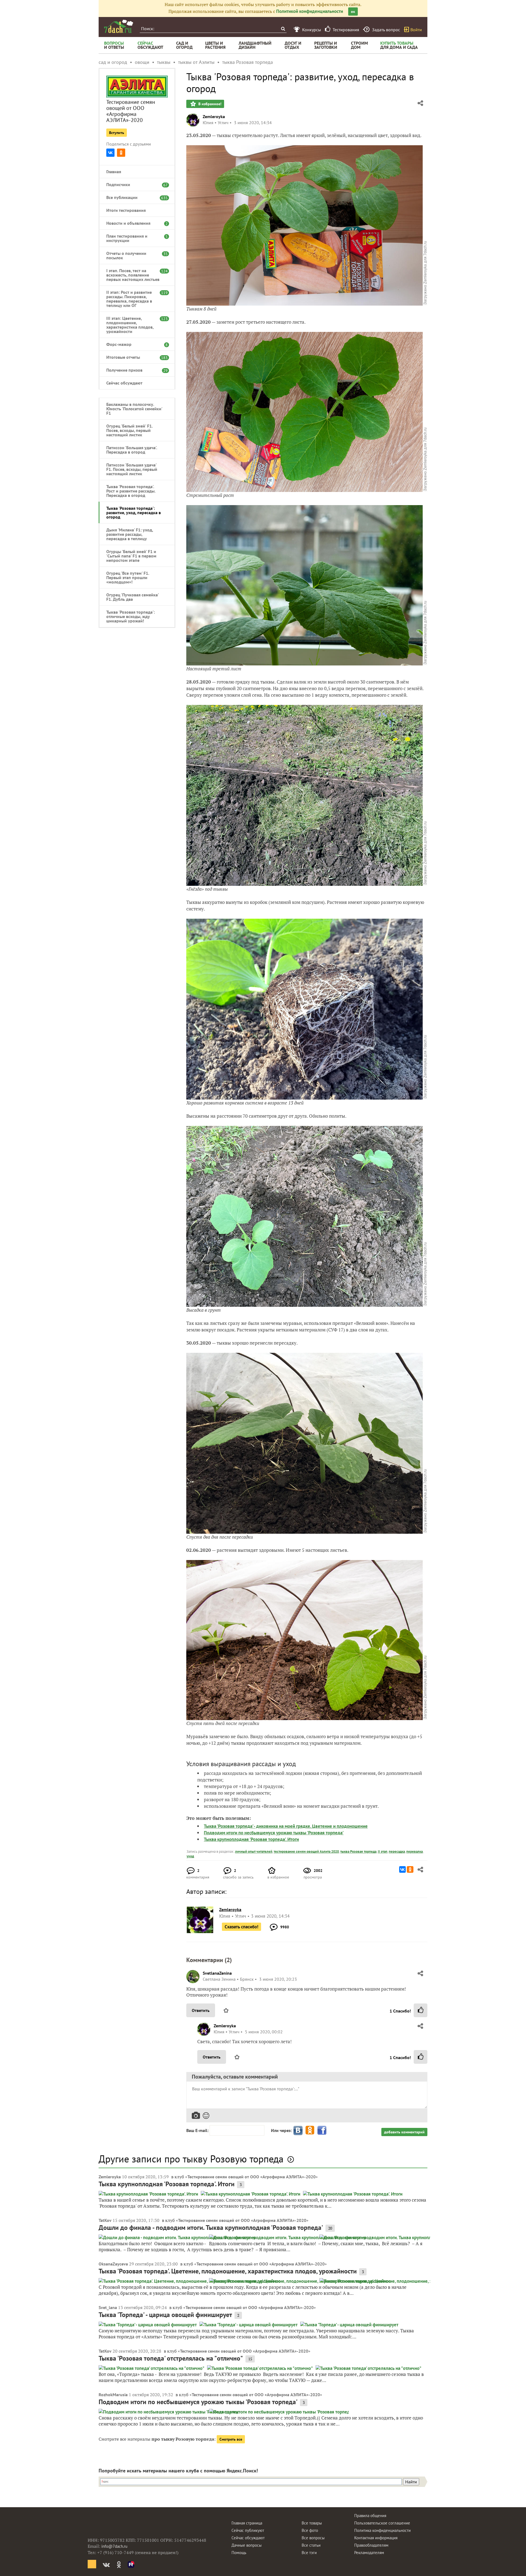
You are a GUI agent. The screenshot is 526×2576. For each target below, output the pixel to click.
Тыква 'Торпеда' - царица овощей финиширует (165, 2315)
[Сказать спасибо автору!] (421, 2010)
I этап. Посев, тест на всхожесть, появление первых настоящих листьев (134, 275)
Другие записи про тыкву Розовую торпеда (191, 2159)
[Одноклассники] (121, 153)
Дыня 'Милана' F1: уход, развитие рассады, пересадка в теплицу (130, 534)
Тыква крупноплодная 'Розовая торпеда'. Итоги (251, 1839)
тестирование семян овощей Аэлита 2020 (306, 1851)
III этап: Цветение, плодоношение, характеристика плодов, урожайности (134, 325)
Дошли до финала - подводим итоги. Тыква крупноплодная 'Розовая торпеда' (211, 2228)
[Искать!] (283, 29)
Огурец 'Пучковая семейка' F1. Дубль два (132, 597)
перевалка (414, 1851)
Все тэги (309, 2553)
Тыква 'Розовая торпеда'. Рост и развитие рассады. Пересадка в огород (131, 491)
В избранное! (209, 104)
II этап (383, 1851)
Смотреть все (231, 2439)
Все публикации (134, 197)
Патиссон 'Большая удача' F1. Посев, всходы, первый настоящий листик (132, 469)
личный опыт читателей (254, 1851)
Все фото (310, 2530)
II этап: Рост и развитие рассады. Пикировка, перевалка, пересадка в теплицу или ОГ (134, 299)
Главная (114, 172)
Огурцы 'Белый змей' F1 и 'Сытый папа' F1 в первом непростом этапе (131, 556)
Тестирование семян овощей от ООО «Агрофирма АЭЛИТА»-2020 (131, 111)
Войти (416, 30)
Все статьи (311, 2545)
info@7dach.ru (114, 2546)
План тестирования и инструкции (134, 238)
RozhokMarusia (113, 2395)
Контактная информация (376, 2538)
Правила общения (370, 2516)
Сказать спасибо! (241, 1927)
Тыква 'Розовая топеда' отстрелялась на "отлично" (171, 2358)
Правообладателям (371, 2545)
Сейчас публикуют (248, 2530)
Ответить (201, 2010)
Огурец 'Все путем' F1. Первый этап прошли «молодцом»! (128, 577)
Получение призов (134, 370)
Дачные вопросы (247, 2545)
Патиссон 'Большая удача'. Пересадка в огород (132, 450)
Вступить (117, 133)
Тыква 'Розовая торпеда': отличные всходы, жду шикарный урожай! (131, 616)
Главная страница (247, 2523)
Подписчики (134, 184)
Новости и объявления (134, 223)
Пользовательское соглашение (382, 2523)
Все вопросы (313, 2538)
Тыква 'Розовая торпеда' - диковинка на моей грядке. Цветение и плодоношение (286, 1826)
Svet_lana (108, 2307)
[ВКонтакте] (110, 153)
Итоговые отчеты (134, 357)
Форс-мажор (134, 344)
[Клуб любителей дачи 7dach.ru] (119, 26)
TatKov (105, 2220)
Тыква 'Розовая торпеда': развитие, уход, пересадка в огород (134, 513)
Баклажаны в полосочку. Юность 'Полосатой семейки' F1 (134, 409)
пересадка (397, 1851)
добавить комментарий (404, 2132)
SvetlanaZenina (217, 1973)
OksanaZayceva (113, 2264)
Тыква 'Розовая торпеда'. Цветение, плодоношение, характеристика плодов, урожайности (228, 2271)
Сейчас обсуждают (124, 383)
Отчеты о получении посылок (134, 255)
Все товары (312, 2523)
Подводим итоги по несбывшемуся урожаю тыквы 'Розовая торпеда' (274, 1833)
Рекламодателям (369, 2553)
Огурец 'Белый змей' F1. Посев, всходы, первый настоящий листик (129, 430)
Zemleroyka (214, 116)
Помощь (239, 2553)
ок (353, 12)
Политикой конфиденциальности (310, 11)
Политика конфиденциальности (382, 2530)
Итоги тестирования (126, 210)
